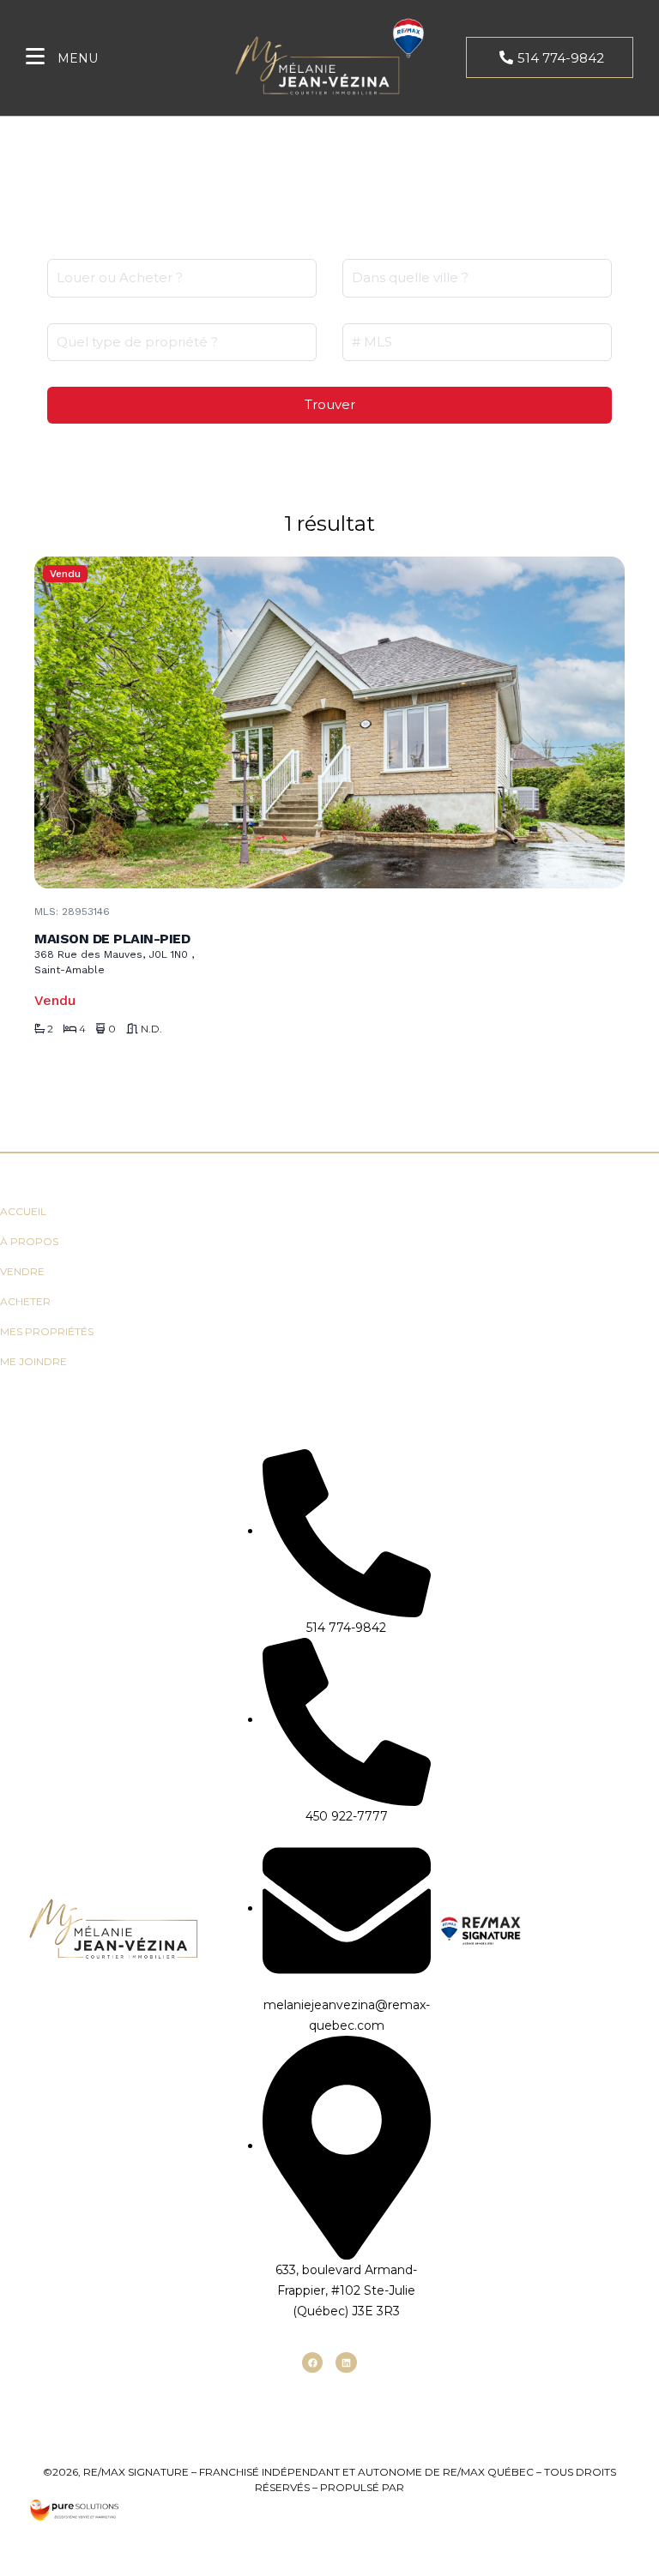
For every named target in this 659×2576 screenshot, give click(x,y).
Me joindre (33, 1361)
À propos (29, 1241)
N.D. (151, 1029)
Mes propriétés (47, 1331)
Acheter (25, 1301)
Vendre (22, 1271)
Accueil (23, 1211)
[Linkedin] (346, 2362)
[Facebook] (312, 2362)
